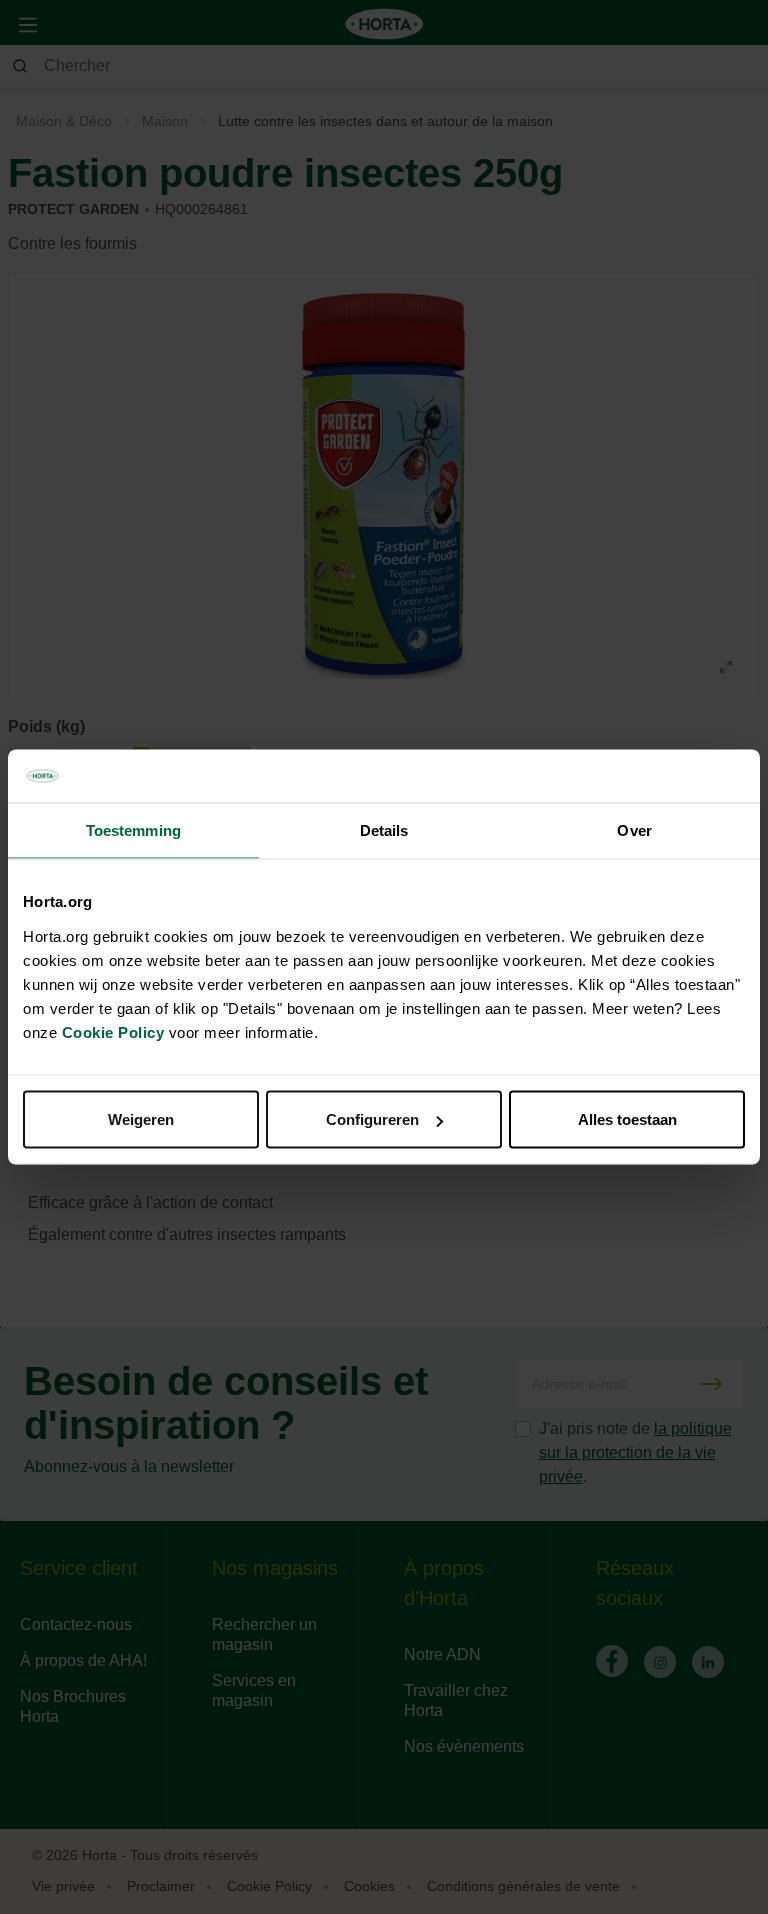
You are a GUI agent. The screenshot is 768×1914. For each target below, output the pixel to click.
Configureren (372, 1119)
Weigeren (141, 1119)
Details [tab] (384, 829)
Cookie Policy (113, 1032)
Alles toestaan (627, 1119)
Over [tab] (634, 829)
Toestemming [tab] (133, 829)
